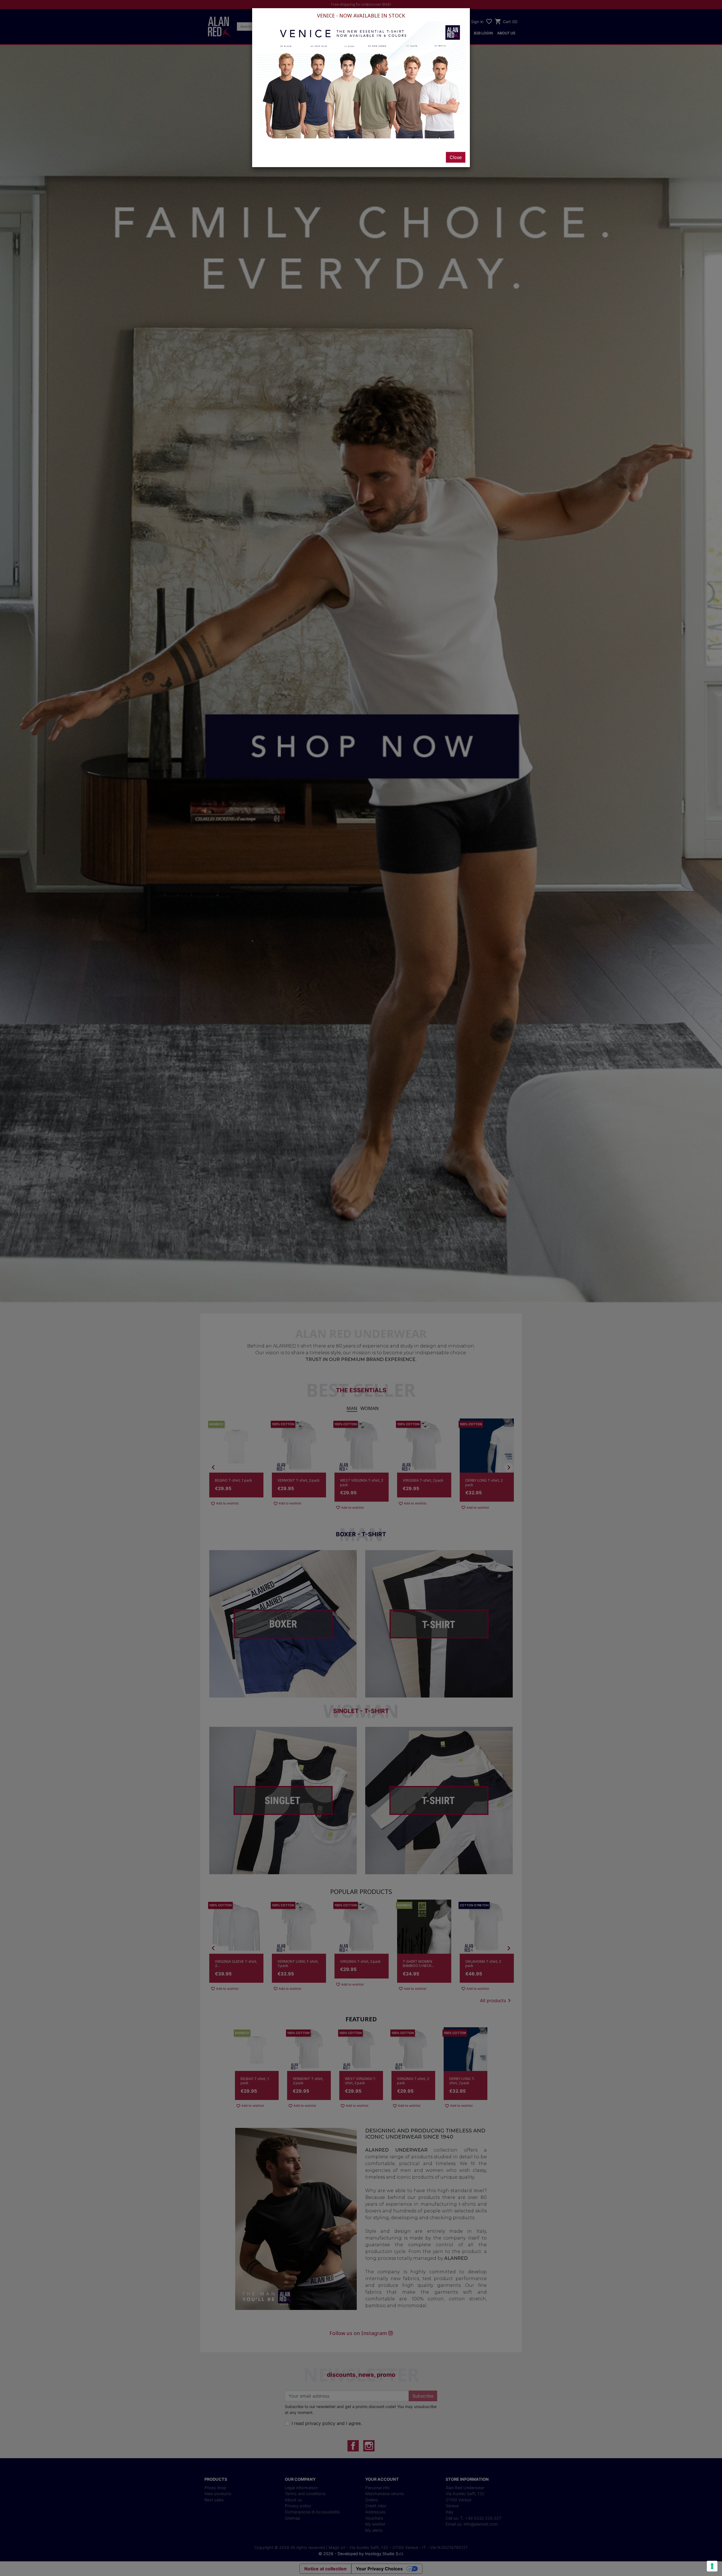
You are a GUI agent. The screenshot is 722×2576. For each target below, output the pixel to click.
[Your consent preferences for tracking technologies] (712, 2566)
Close (456, 157)
